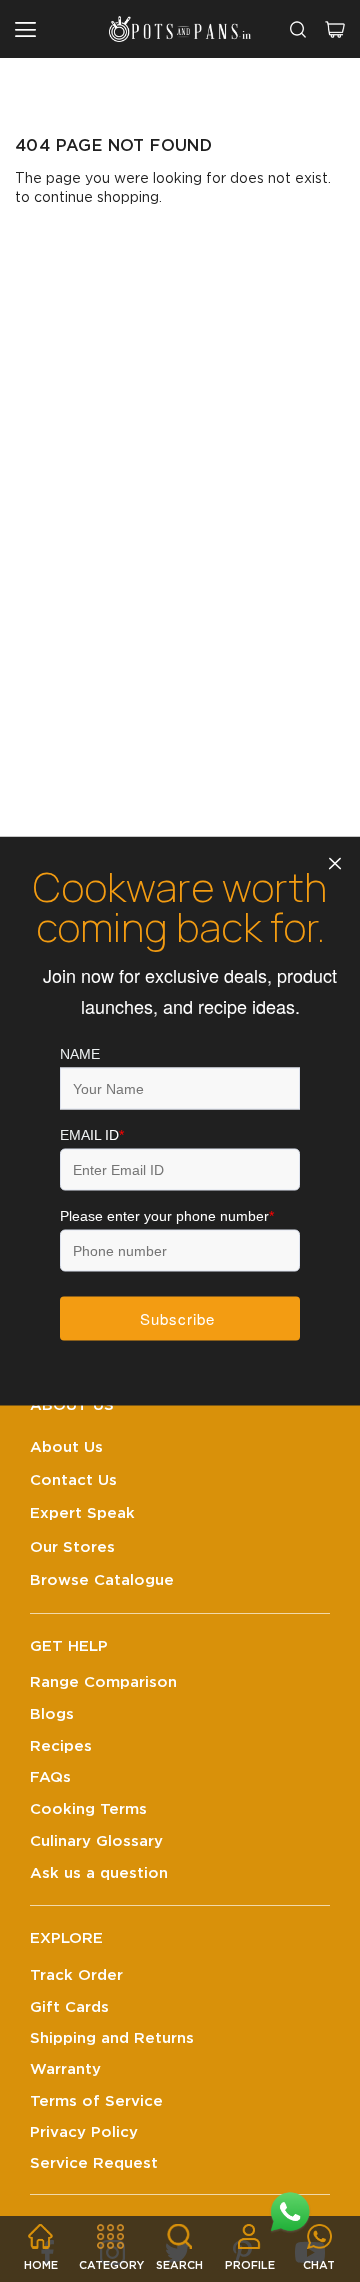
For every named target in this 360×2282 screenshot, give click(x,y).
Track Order (76, 1975)
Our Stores (72, 1547)
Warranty (65, 2069)
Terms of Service (96, 2101)
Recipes (61, 1746)
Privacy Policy (84, 2132)
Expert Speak (82, 1513)
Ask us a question (99, 1873)
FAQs (50, 1777)
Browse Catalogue (102, 1580)
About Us (66, 1447)
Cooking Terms (88, 1809)
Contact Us (73, 1480)
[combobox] (298, 29)
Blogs (52, 1714)
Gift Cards (69, 2007)
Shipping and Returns (112, 2038)
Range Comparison (103, 1682)
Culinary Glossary (96, 1841)
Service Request (94, 2163)
